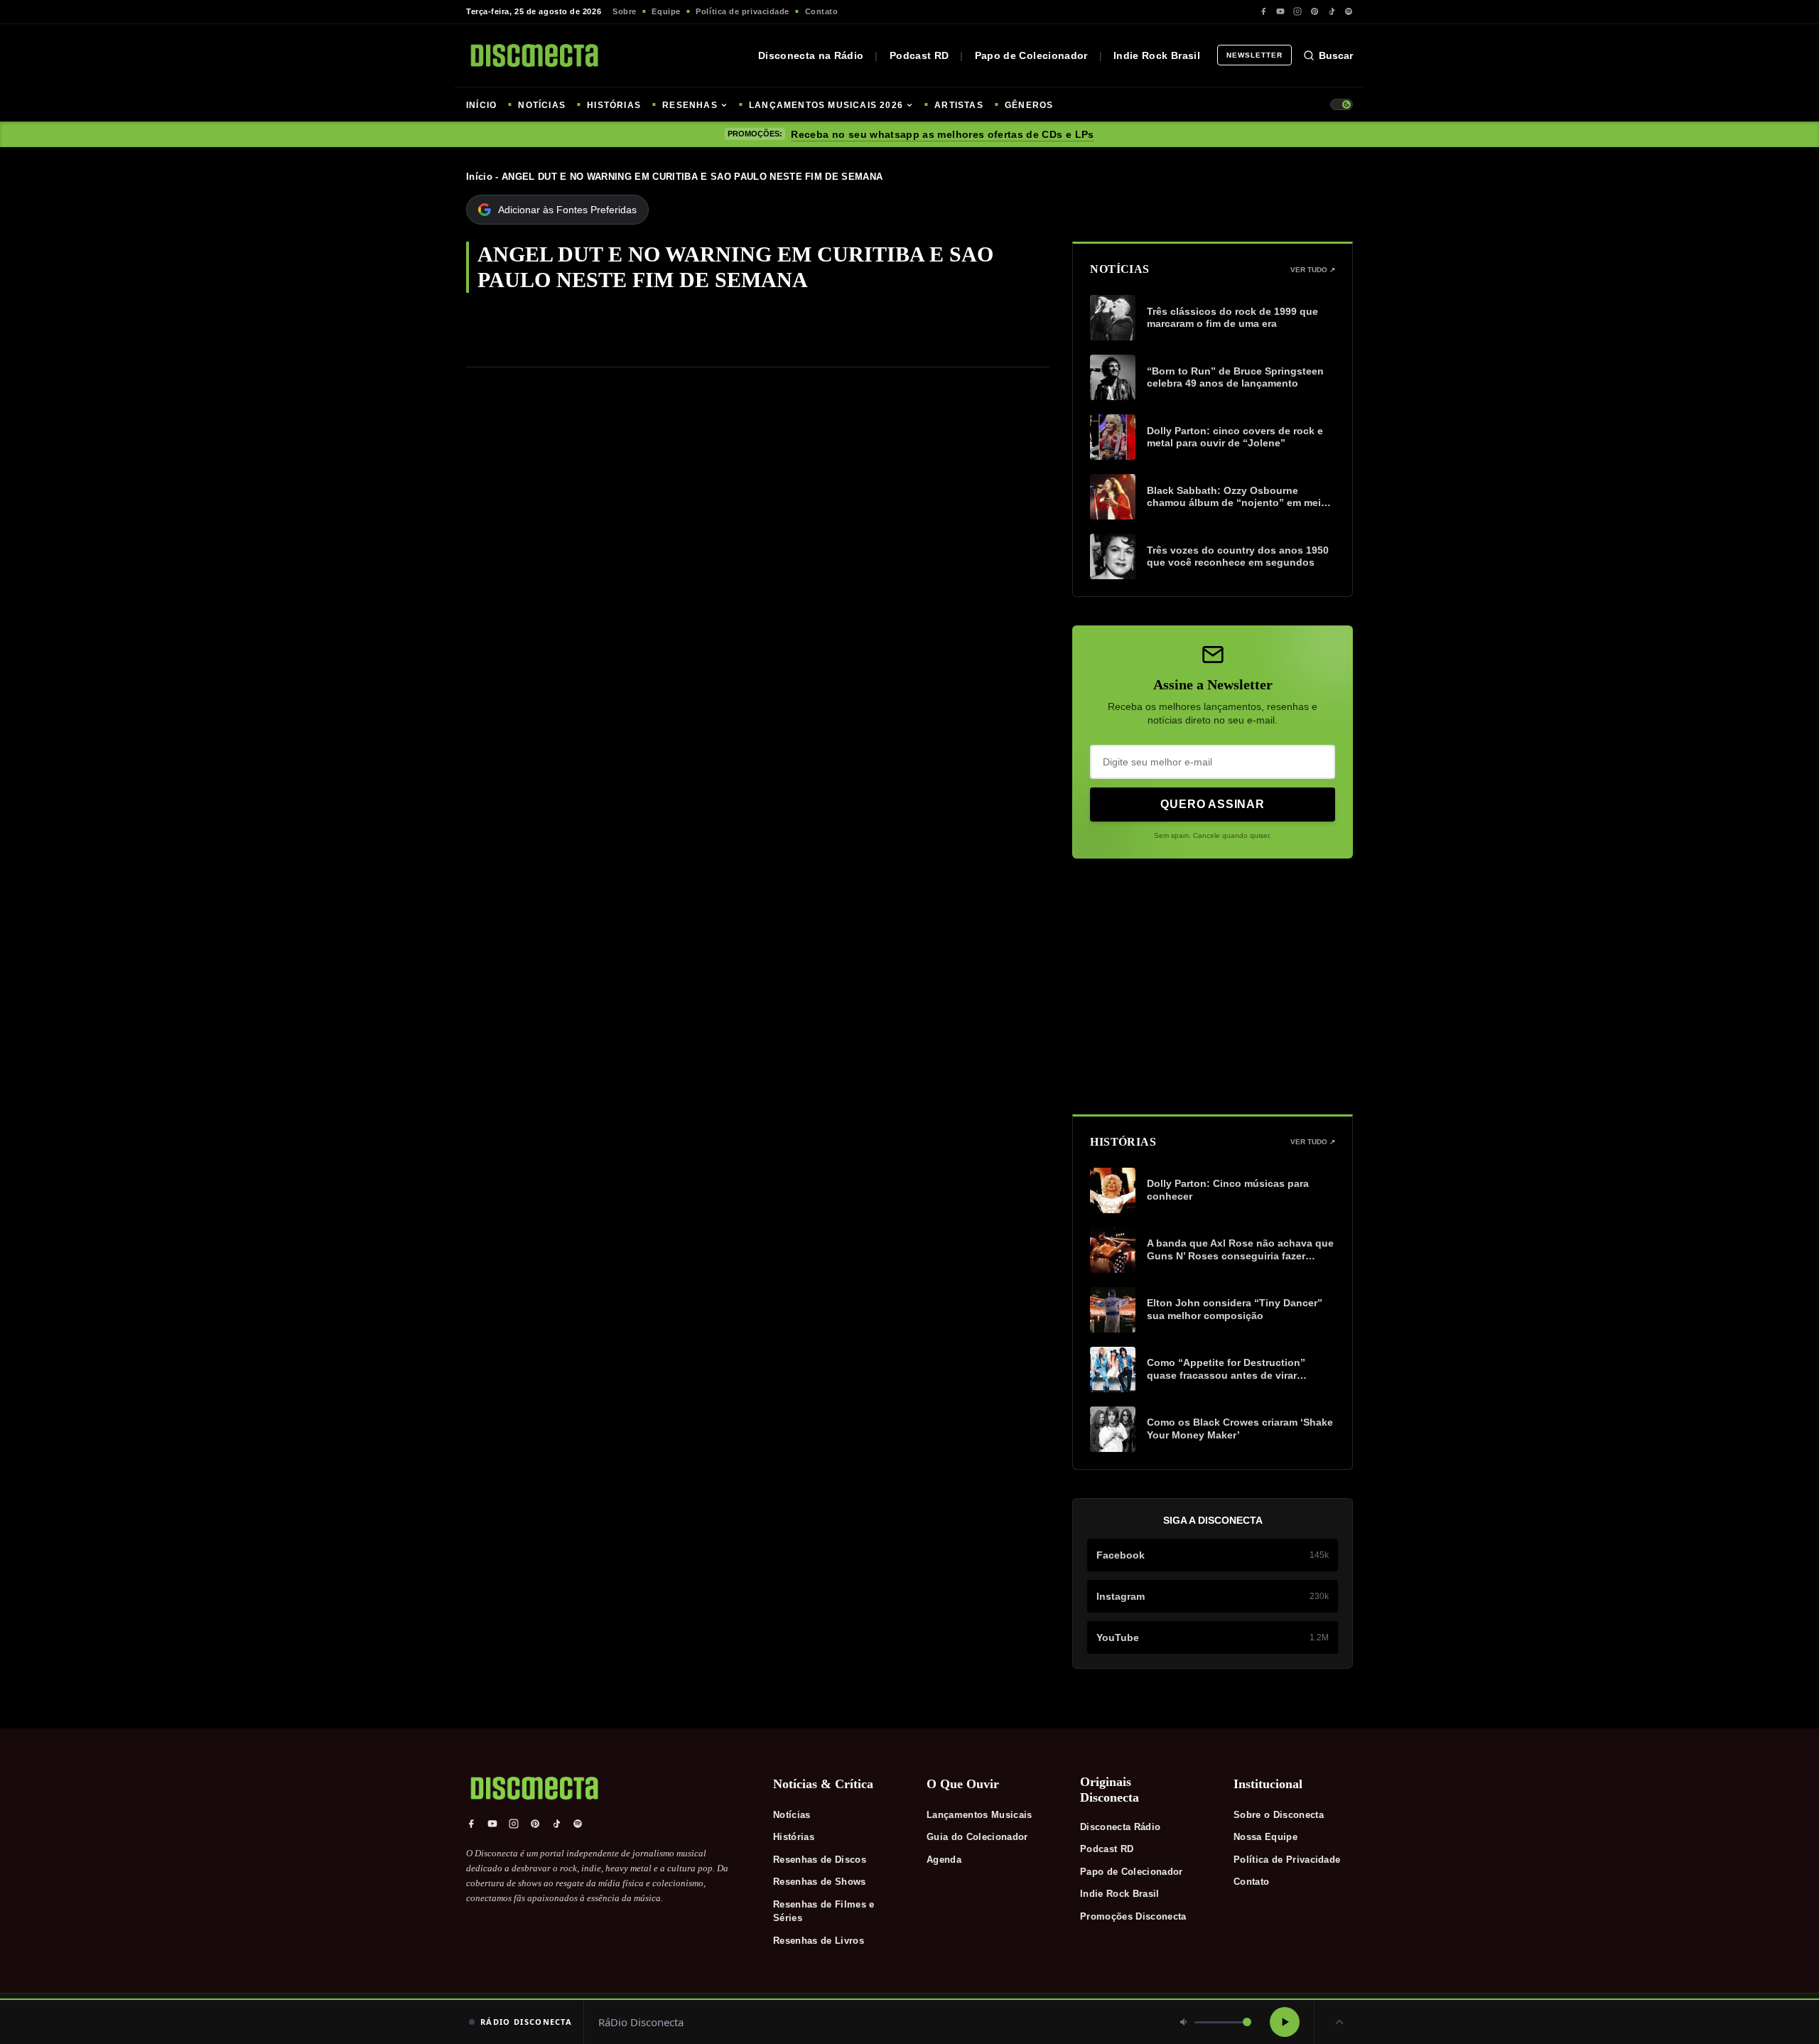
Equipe (666, 11)
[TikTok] (1332, 11)
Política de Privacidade (1287, 1860)
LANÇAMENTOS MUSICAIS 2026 (826, 105)
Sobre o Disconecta (1279, 1815)
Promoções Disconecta (1133, 1916)
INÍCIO (481, 105)
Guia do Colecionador (977, 1837)
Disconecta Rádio (1120, 1827)
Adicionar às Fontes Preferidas (567, 210)
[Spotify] (1349, 11)
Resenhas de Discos (820, 1860)
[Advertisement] (1213, 986)
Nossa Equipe (1265, 1837)
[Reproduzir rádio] (1285, 2022)
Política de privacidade (743, 11)
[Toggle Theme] (1342, 104)
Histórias (794, 1837)
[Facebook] (1263, 11)
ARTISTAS (959, 105)
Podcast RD (919, 55)
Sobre (625, 11)
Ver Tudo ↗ (1313, 270)
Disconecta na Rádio (811, 55)
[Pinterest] (1315, 11)
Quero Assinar (1212, 804)
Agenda (944, 1860)
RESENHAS (690, 105)
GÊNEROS (1029, 105)
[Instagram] (1297, 11)
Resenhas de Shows (820, 1882)
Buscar (1336, 55)
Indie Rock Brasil (1157, 55)
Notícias (792, 1815)
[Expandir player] (1339, 2022)
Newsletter (1254, 55)
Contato (822, 11)
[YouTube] (1280, 11)
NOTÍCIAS (542, 105)
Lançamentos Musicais (979, 1815)
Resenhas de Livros (819, 1941)
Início (479, 177)
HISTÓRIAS (614, 105)
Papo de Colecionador (1031, 55)
